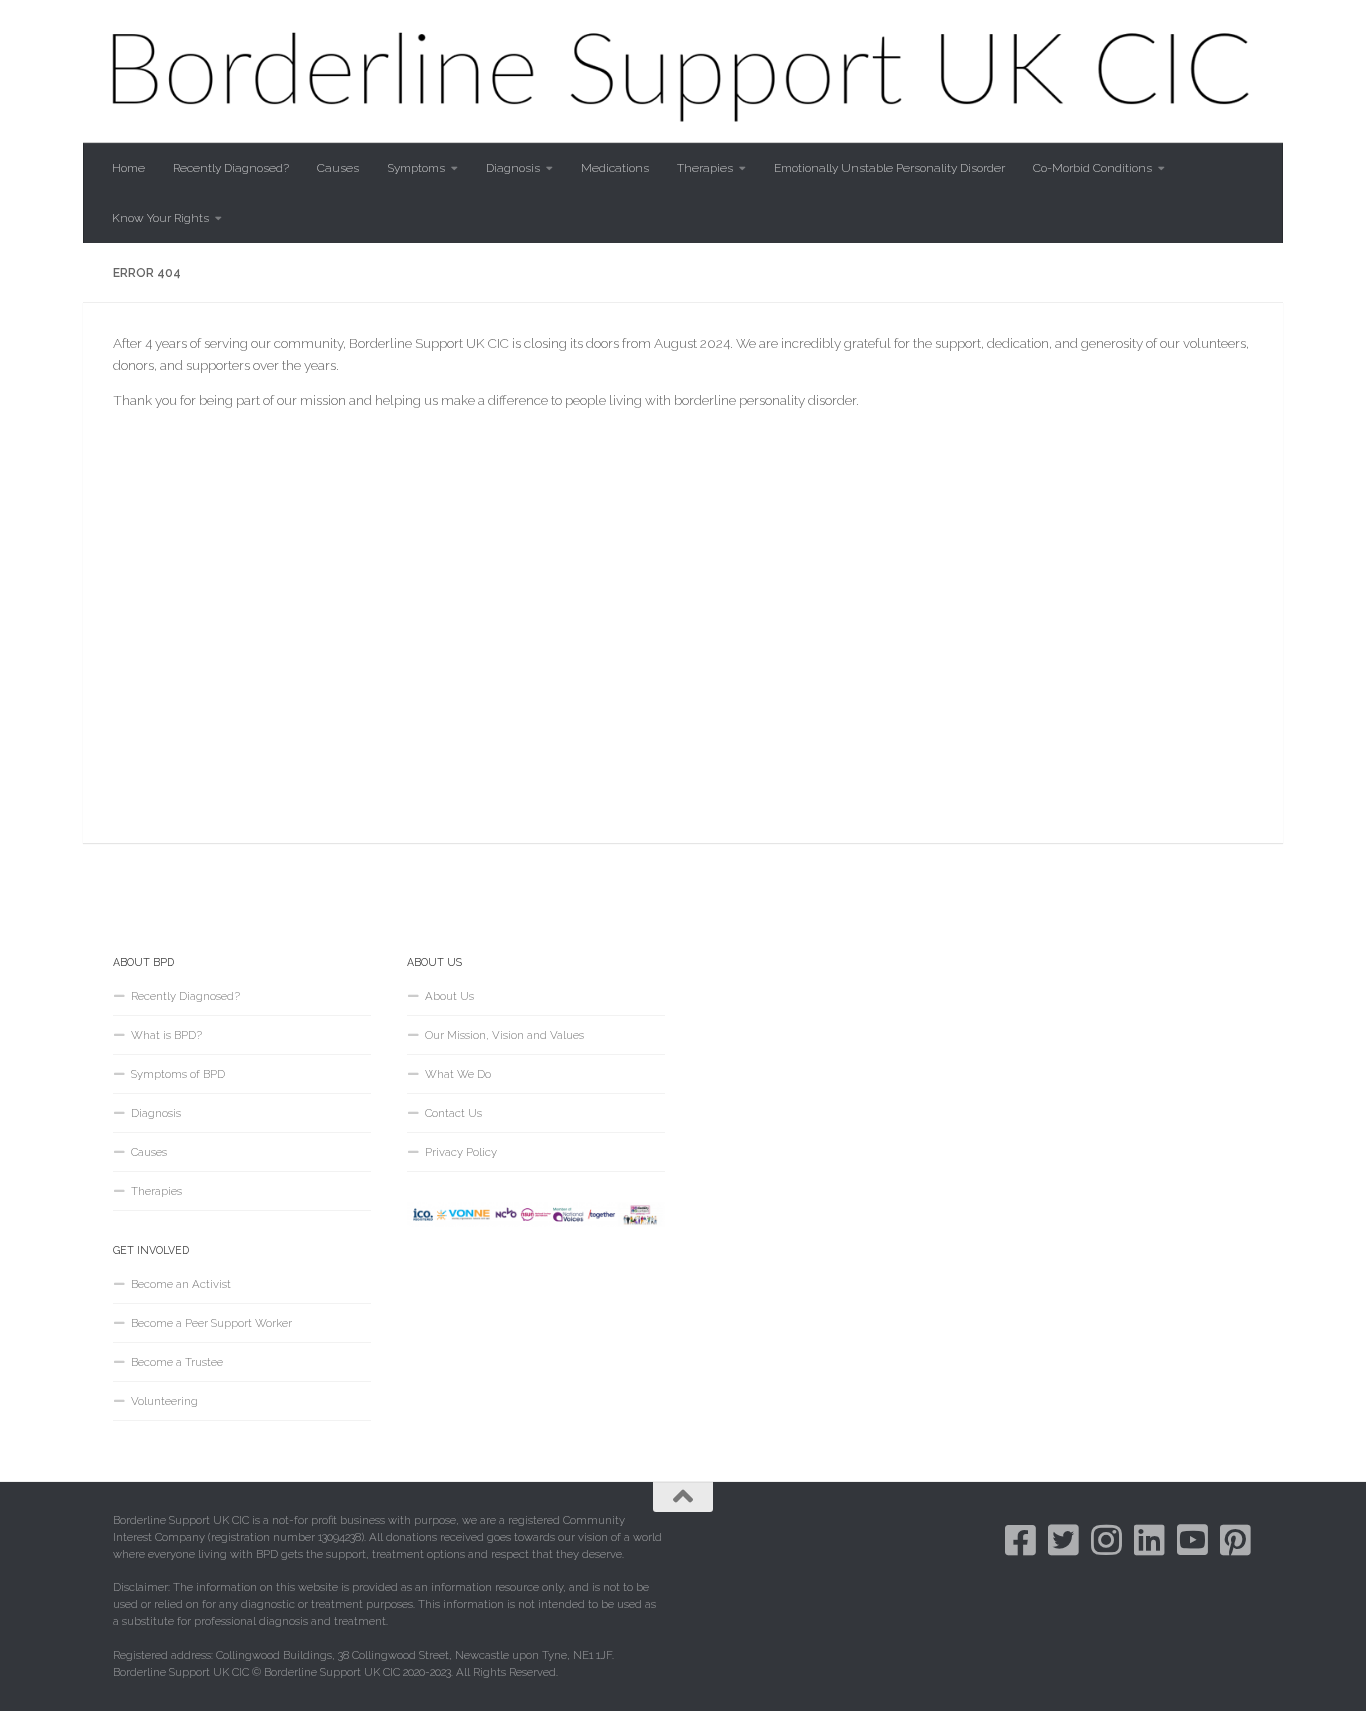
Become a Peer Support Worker (211, 1323)
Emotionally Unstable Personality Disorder (889, 168)
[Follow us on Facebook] (1020, 1539)
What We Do (458, 1074)
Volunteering (164, 1401)
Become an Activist (181, 1284)
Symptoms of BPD (178, 1074)
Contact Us (453, 1113)
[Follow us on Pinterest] (1235, 1539)
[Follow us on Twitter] (1063, 1539)
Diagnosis (513, 168)
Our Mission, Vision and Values (504, 1035)
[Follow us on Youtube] (1192, 1539)
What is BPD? (166, 1035)
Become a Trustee (177, 1362)
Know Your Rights (160, 218)
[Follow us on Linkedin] (1149, 1539)
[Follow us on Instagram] (1106, 1539)
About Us (449, 996)
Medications (615, 168)
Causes (338, 168)
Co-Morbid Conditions (1092, 168)
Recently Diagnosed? (231, 168)
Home (128, 168)
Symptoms (416, 168)
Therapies (705, 168)
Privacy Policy (461, 1152)
